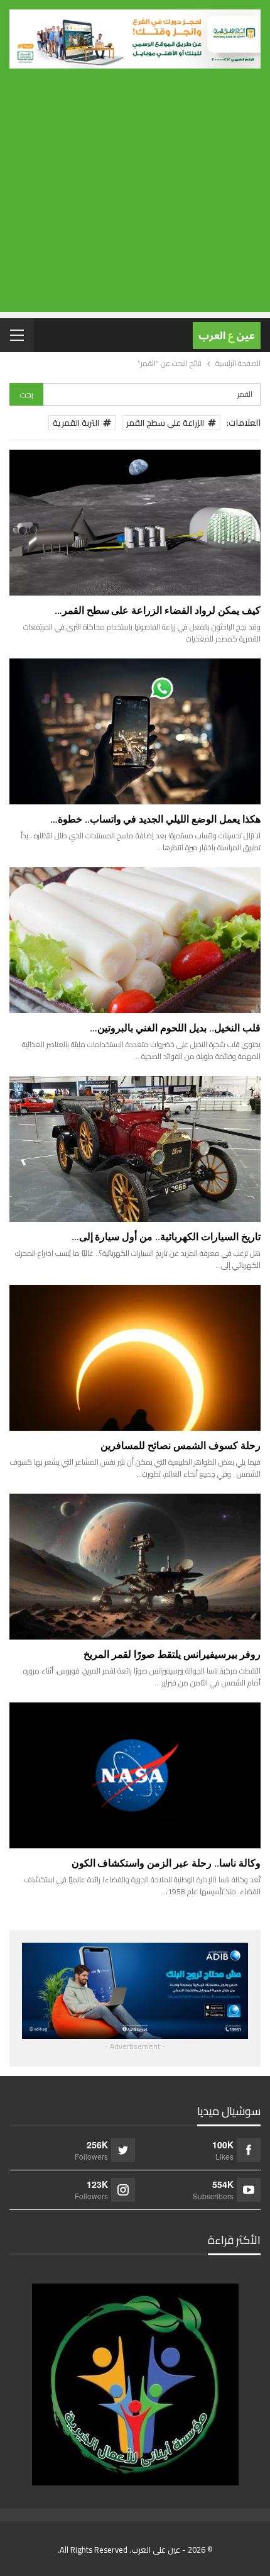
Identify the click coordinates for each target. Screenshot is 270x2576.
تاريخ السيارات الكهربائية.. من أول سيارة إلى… (166, 1237)
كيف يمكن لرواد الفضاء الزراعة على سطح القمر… (158, 610)
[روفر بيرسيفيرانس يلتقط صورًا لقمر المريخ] (135, 1567)
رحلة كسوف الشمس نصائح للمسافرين (181, 1446)
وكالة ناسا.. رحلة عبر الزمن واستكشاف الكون (166, 1863)
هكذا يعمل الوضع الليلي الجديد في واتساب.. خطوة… (155, 819)
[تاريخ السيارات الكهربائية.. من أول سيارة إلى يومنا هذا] (135, 1149)
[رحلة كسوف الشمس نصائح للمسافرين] (135, 1358)
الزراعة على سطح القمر (165, 423)
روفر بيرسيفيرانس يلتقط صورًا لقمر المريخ (172, 1654)
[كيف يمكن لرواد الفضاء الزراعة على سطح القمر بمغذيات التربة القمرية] (135, 523)
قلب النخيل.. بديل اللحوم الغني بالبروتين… (175, 1028)
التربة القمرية (76, 423)
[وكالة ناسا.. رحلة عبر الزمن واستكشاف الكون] (135, 1775)
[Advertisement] (135, 198)
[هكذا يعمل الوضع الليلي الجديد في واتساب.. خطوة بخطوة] (135, 731)
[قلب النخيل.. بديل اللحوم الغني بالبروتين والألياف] (135, 940)
